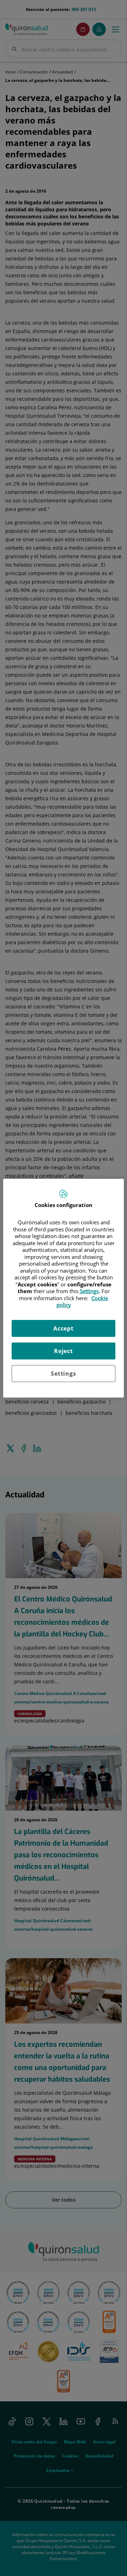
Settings (63, 1374)
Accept (64, 1328)
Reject (64, 1351)
